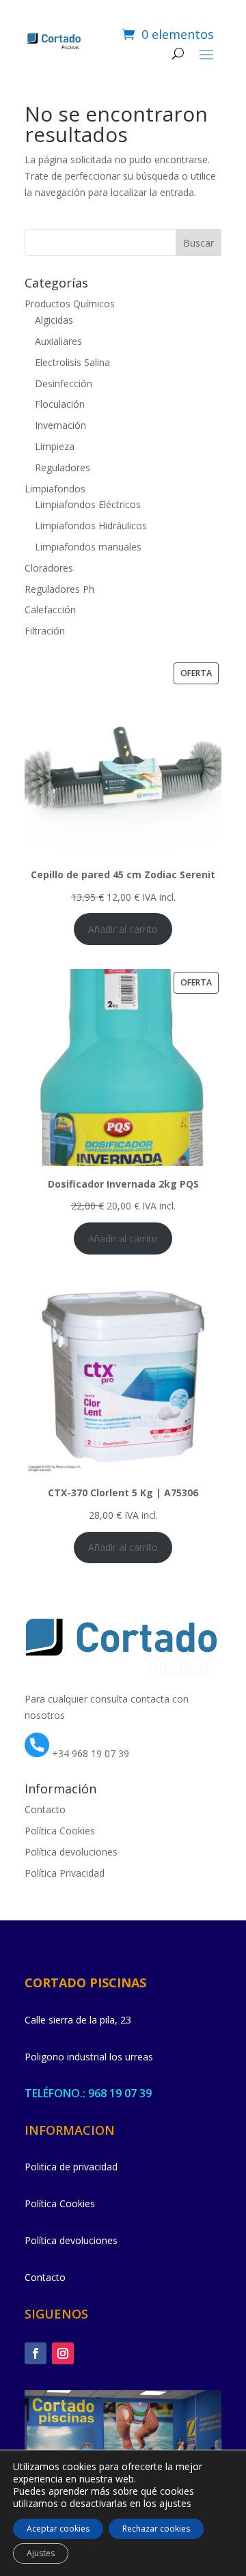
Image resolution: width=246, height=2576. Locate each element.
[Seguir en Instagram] (63, 2353)
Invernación (60, 425)
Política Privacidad (65, 1873)
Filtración (45, 631)
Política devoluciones (71, 1852)
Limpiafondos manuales (88, 547)
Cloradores (49, 568)
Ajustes (41, 2553)
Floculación (60, 404)
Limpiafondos (55, 489)
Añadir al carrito (123, 929)
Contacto (45, 1809)
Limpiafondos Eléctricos (88, 504)
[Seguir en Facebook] (36, 2353)
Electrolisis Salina (72, 362)
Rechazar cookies (156, 2529)
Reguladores (63, 467)
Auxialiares (58, 341)
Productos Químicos (70, 304)
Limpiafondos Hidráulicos (91, 526)
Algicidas (54, 320)
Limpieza (55, 446)
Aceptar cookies (58, 2529)
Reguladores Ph (59, 589)
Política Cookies (60, 1831)
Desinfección (64, 383)
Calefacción (50, 610)
